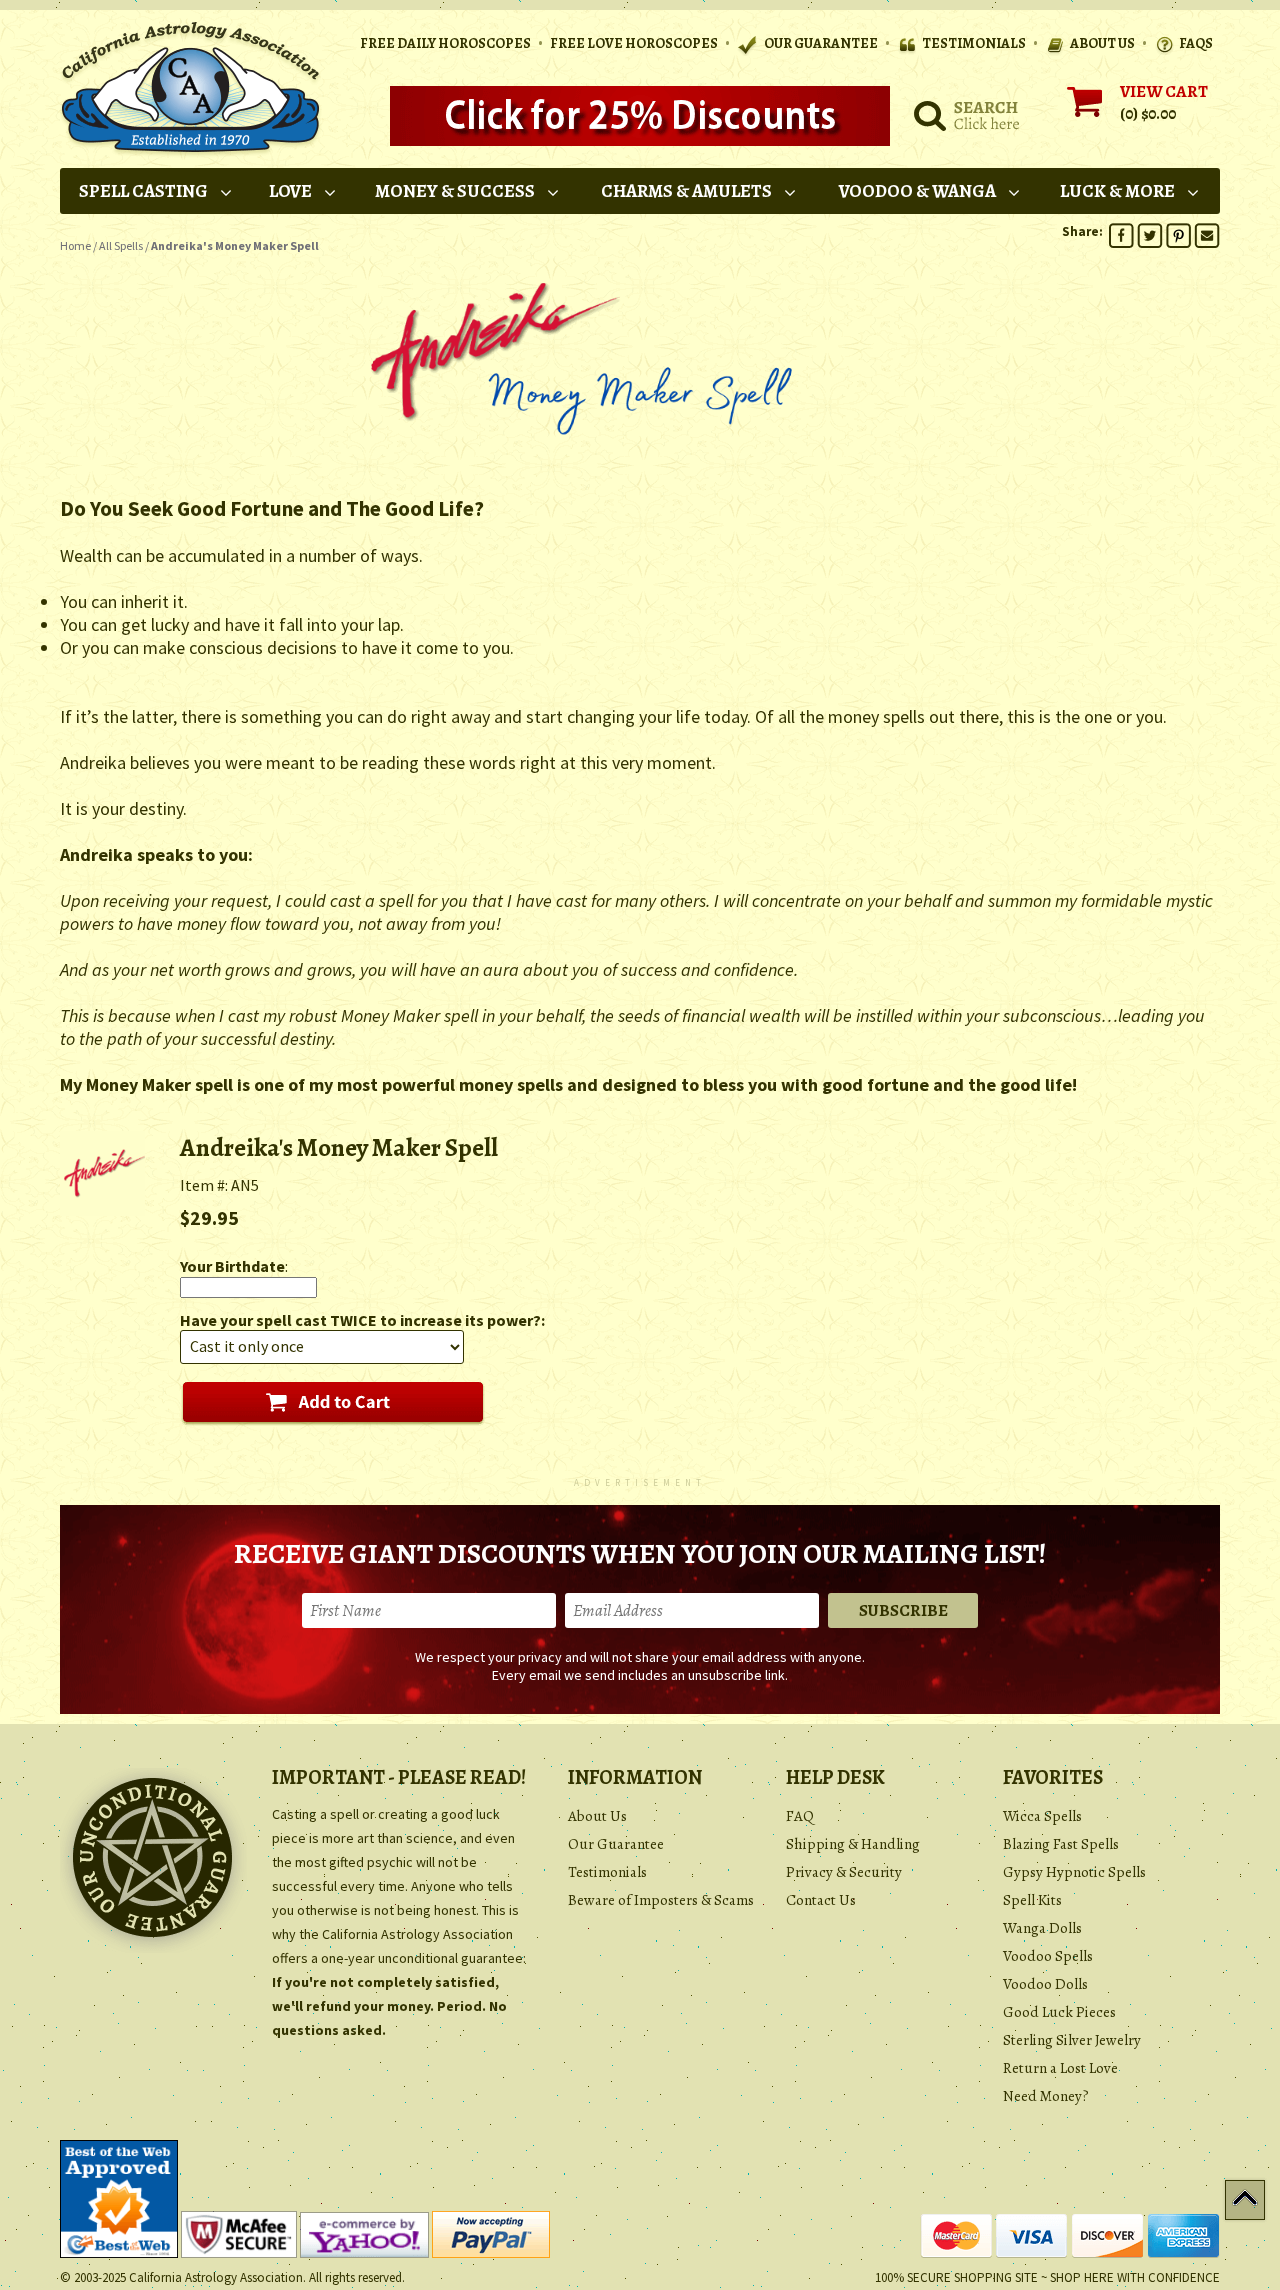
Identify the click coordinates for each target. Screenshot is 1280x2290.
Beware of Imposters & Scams (661, 1900)
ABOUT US (1102, 43)
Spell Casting (143, 191)
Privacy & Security (844, 1872)
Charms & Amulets (686, 191)
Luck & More (1117, 191)
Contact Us (821, 1900)
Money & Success (455, 191)
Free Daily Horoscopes (445, 43)
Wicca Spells (1042, 1816)
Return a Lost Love (1060, 2068)
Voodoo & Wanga (917, 191)
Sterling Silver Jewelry (1072, 2040)
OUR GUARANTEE (820, 43)
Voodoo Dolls (1045, 1984)
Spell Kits (1032, 1900)
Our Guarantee (616, 1844)
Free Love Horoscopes (634, 43)
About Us (597, 1816)
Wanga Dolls (1042, 1928)
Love (290, 191)
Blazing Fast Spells (1061, 1844)
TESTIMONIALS (974, 43)
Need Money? (1046, 2096)
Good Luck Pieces (1059, 2012)
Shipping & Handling (853, 1844)
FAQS (1196, 43)
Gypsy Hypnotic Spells (1074, 1872)
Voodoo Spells (1048, 1956)
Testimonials (607, 1872)
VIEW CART (1164, 91)
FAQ (800, 1816)
